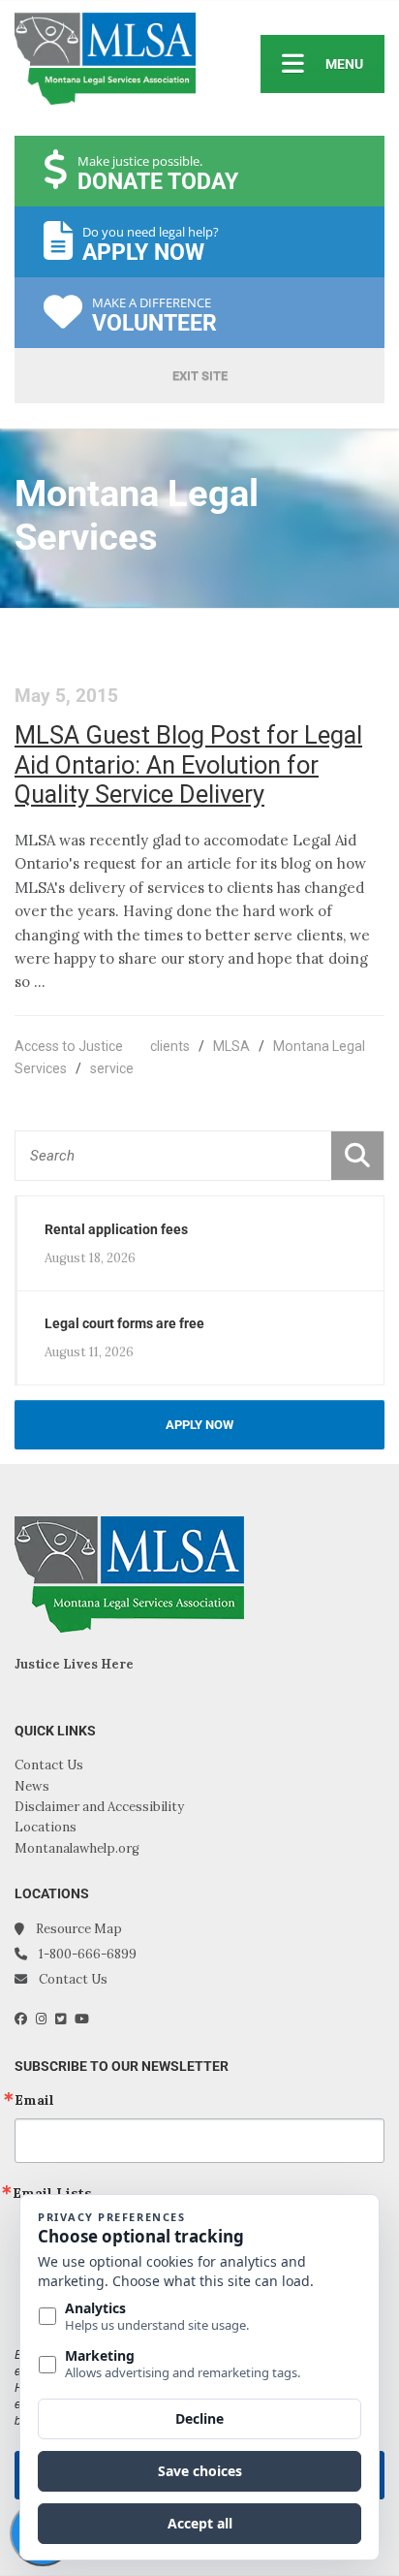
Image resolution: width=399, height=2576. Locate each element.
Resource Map (79, 1929)
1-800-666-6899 (88, 1954)
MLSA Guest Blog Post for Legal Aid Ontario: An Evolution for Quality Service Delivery (188, 764)
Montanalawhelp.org (77, 1848)
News (32, 1786)
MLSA (231, 1046)
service (112, 1068)
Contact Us (49, 1765)
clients (170, 1046)
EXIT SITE (200, 376)
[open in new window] (25, 2019)
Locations (46, 1827)
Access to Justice (69, 1046)
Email (34, 2100)
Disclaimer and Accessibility (99, 1807)
